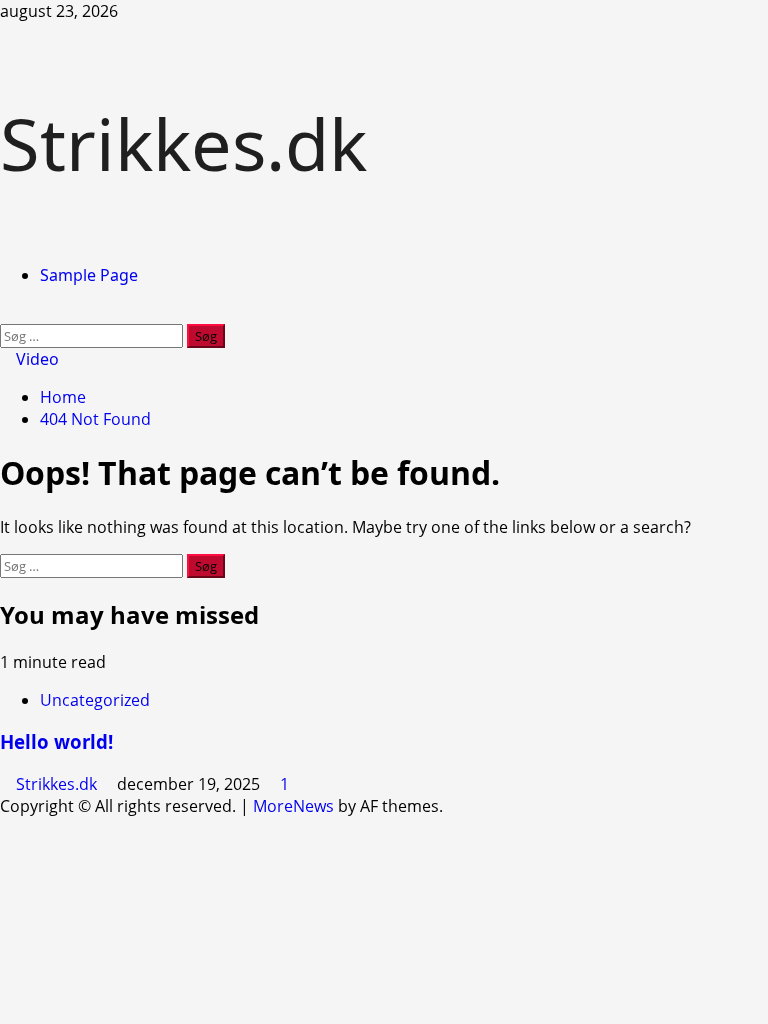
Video (35, 359)
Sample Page (89, 275)
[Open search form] (6, 313)
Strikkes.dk (183, 143)
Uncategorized (95, 700)
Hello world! (56, 741)
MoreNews (293, 806)
